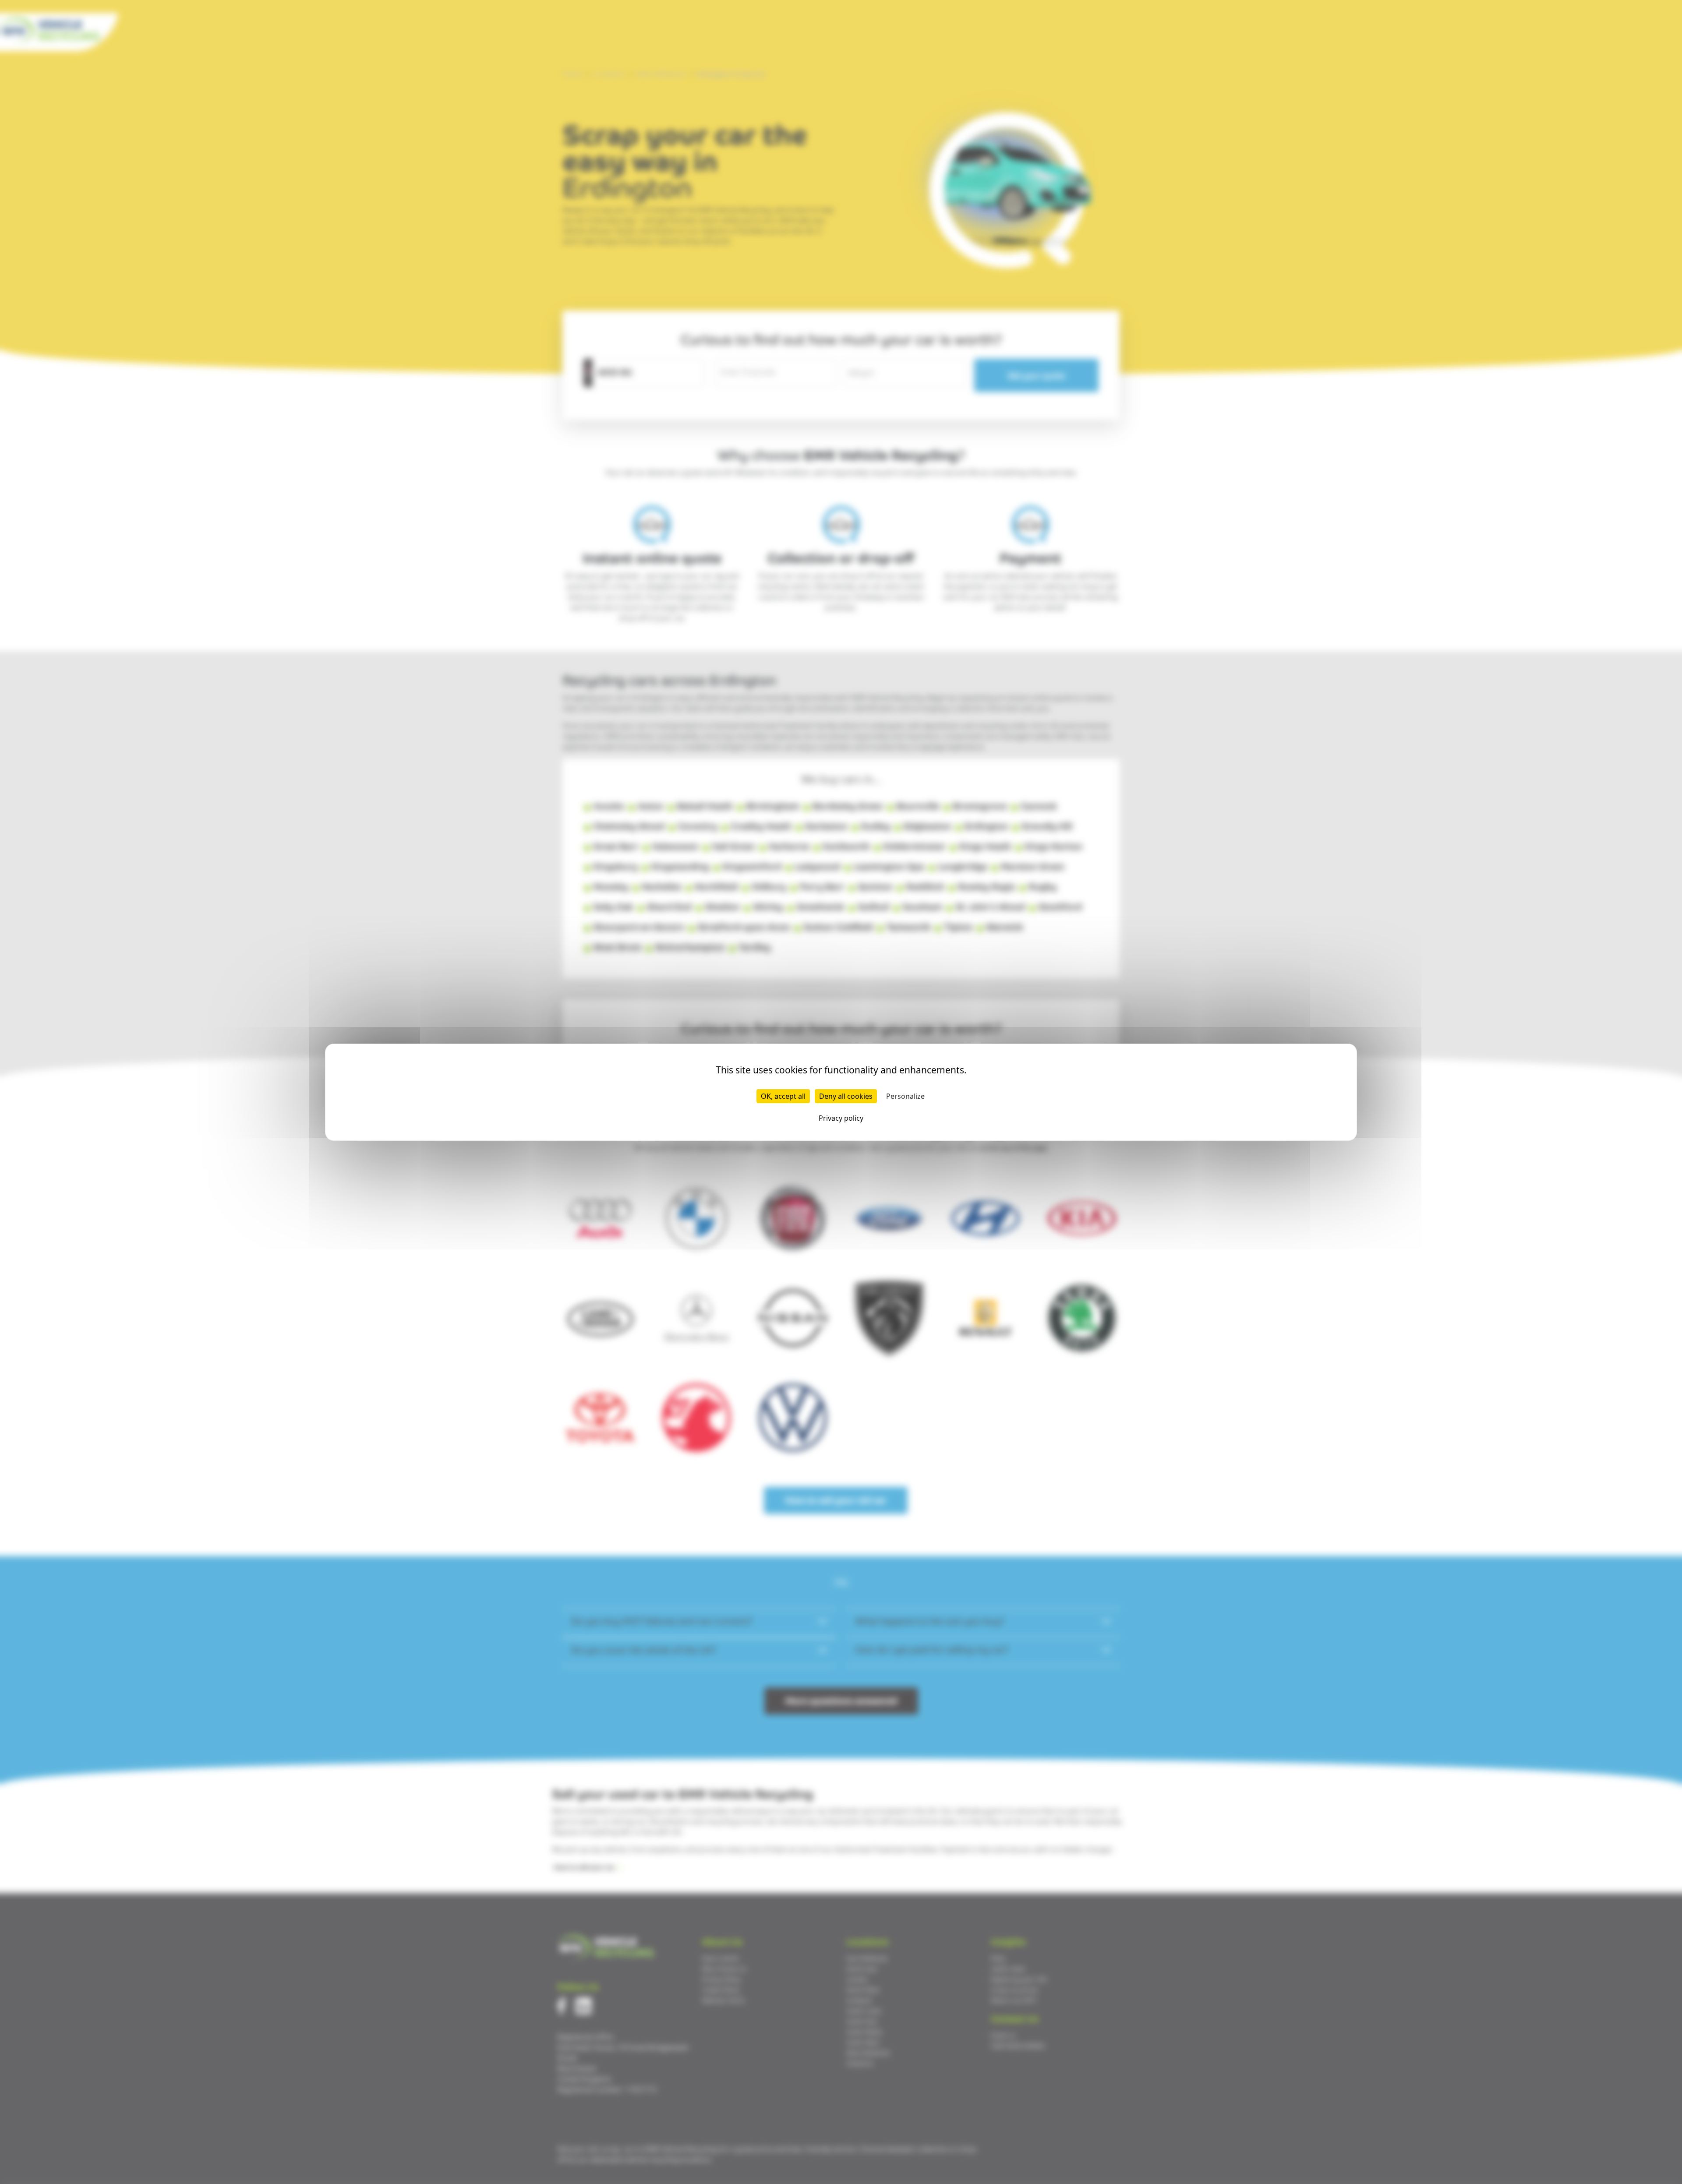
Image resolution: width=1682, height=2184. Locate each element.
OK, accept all (783, 1096)
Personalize (905, 1096)
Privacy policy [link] (841, 1118)
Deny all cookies (846, 1096)
